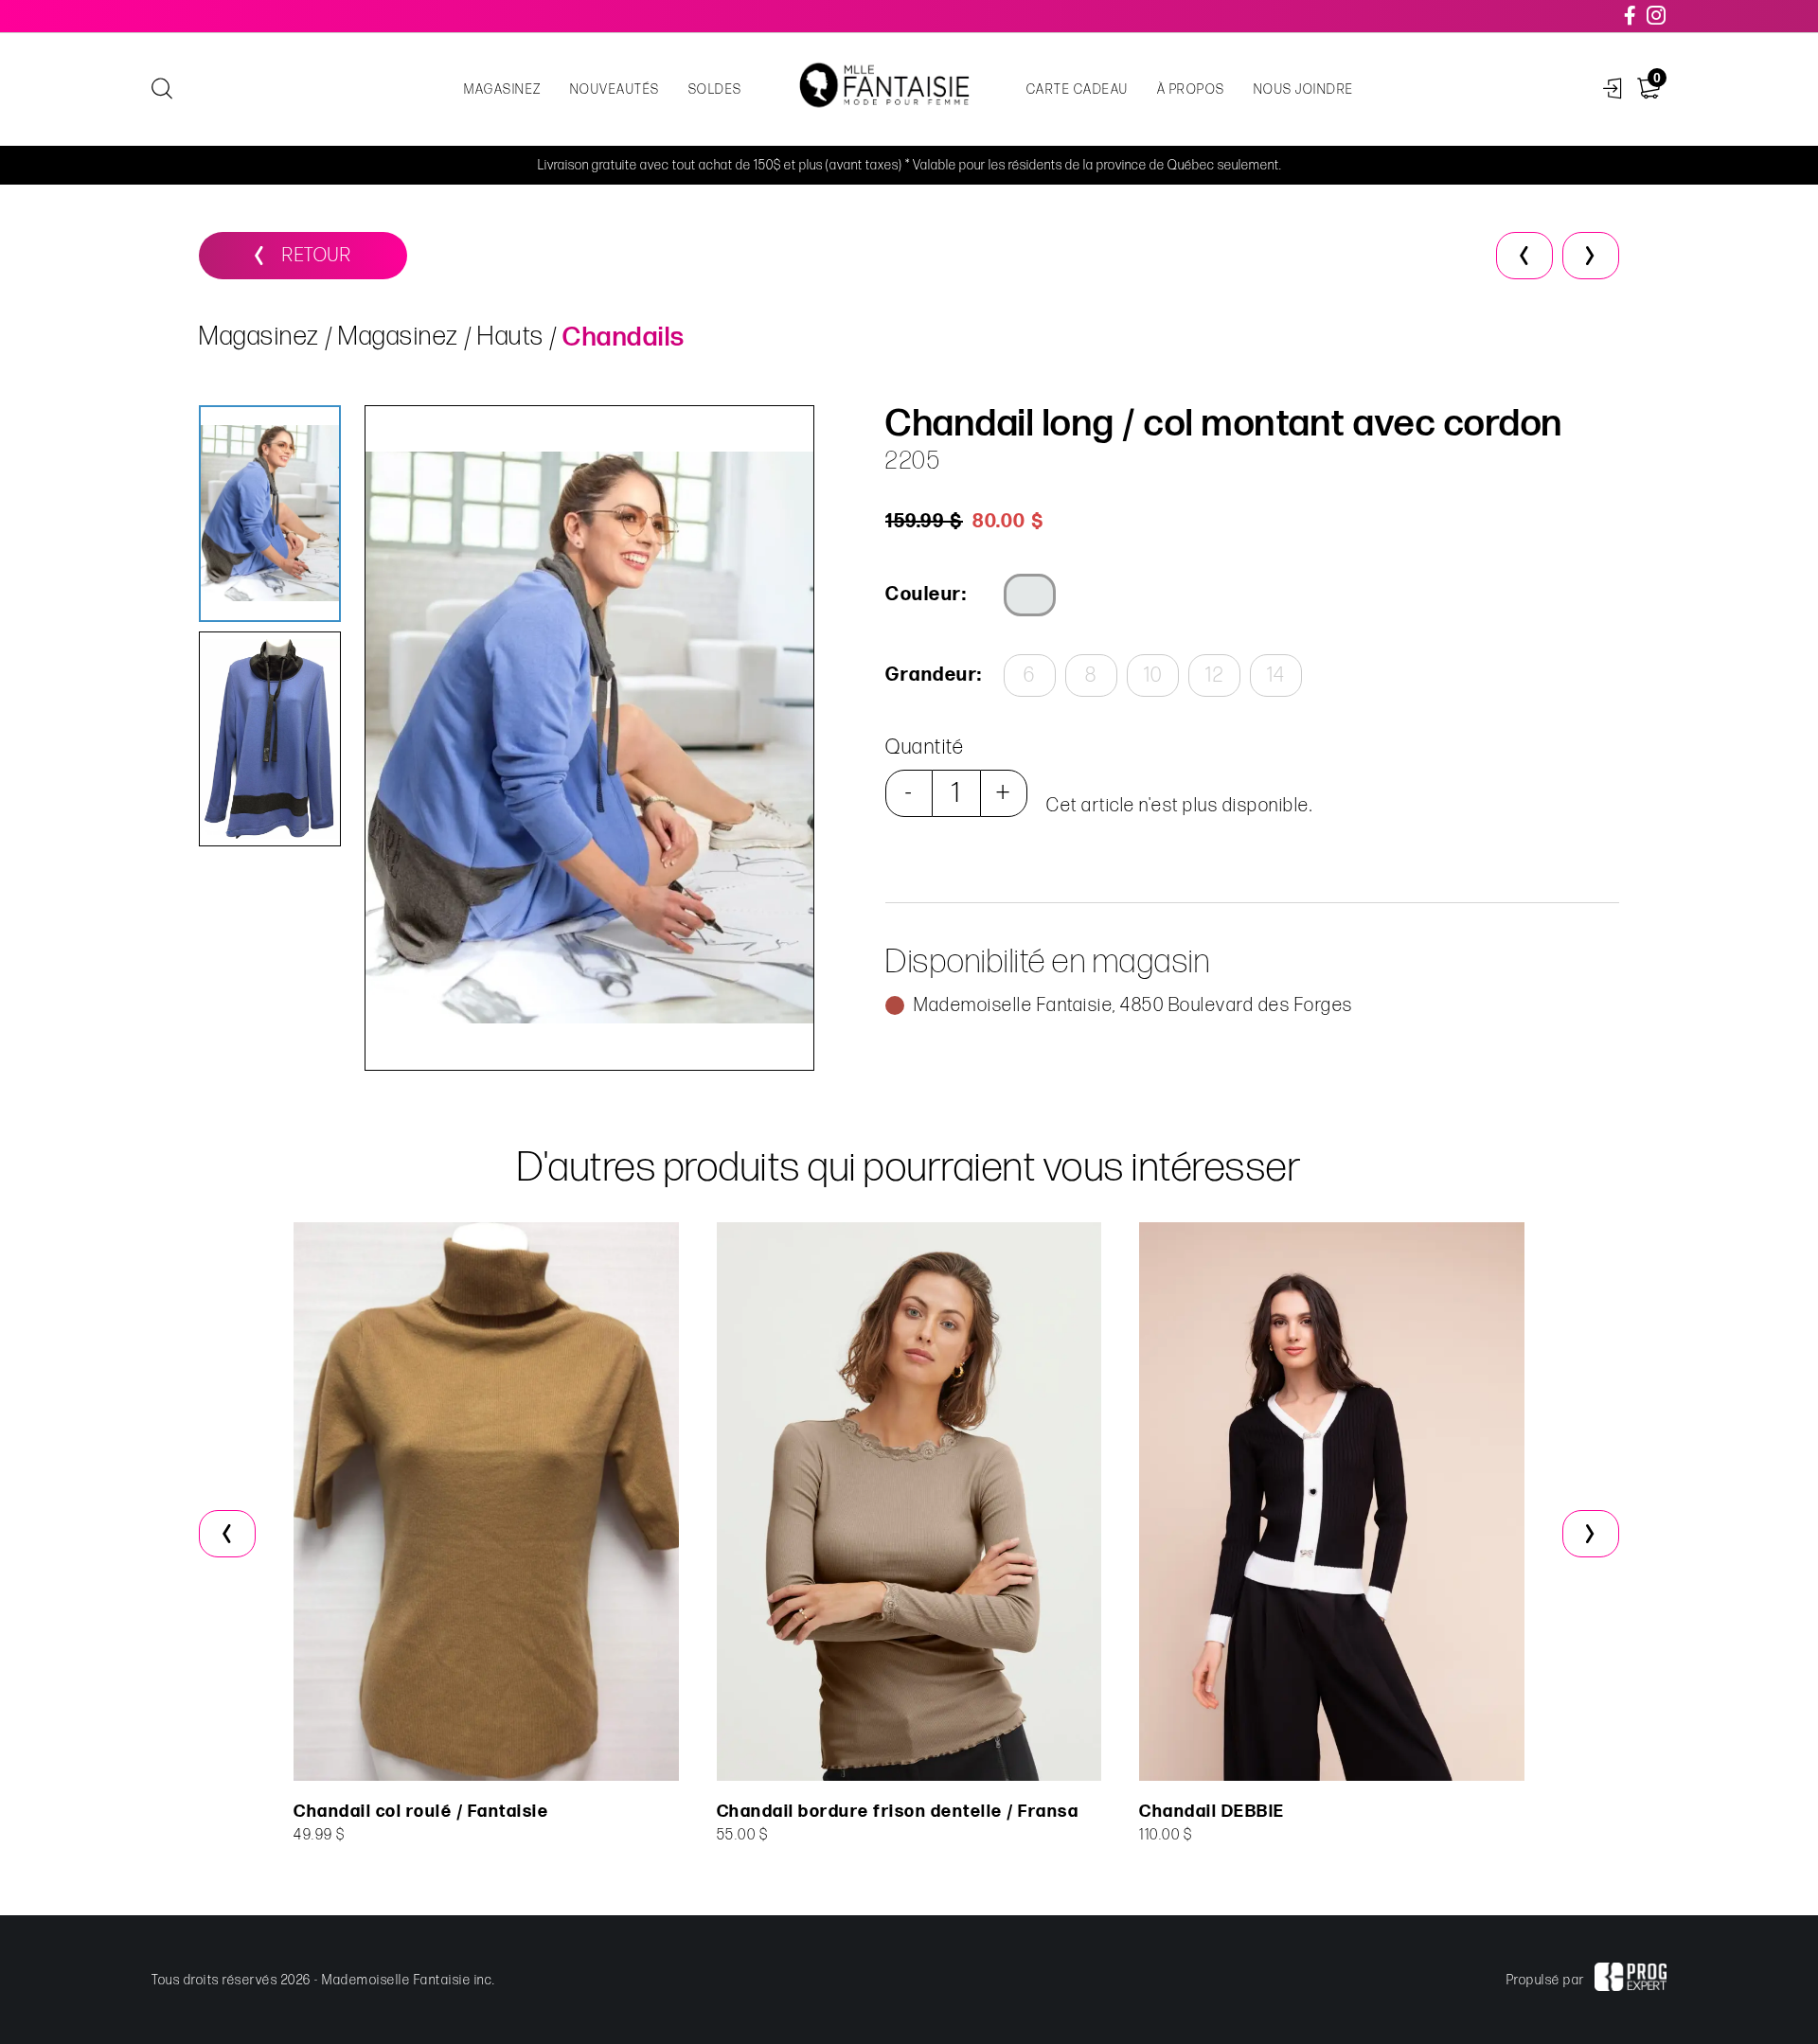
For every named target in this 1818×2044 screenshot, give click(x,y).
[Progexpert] (1631, 1980)
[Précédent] (1524, 256)
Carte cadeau (1078, 89)
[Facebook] (1631, 16)
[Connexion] (1613, 89)
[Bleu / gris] (1030, 595)
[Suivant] (1591, 256)
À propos (1191, 89)
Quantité (925, 747)
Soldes (715, 89)
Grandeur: (933, 675)
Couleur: (926, 595)
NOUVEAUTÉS (615, 89)
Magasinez (503, 89)
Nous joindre (1304, 89)
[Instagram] (1657, 16)
